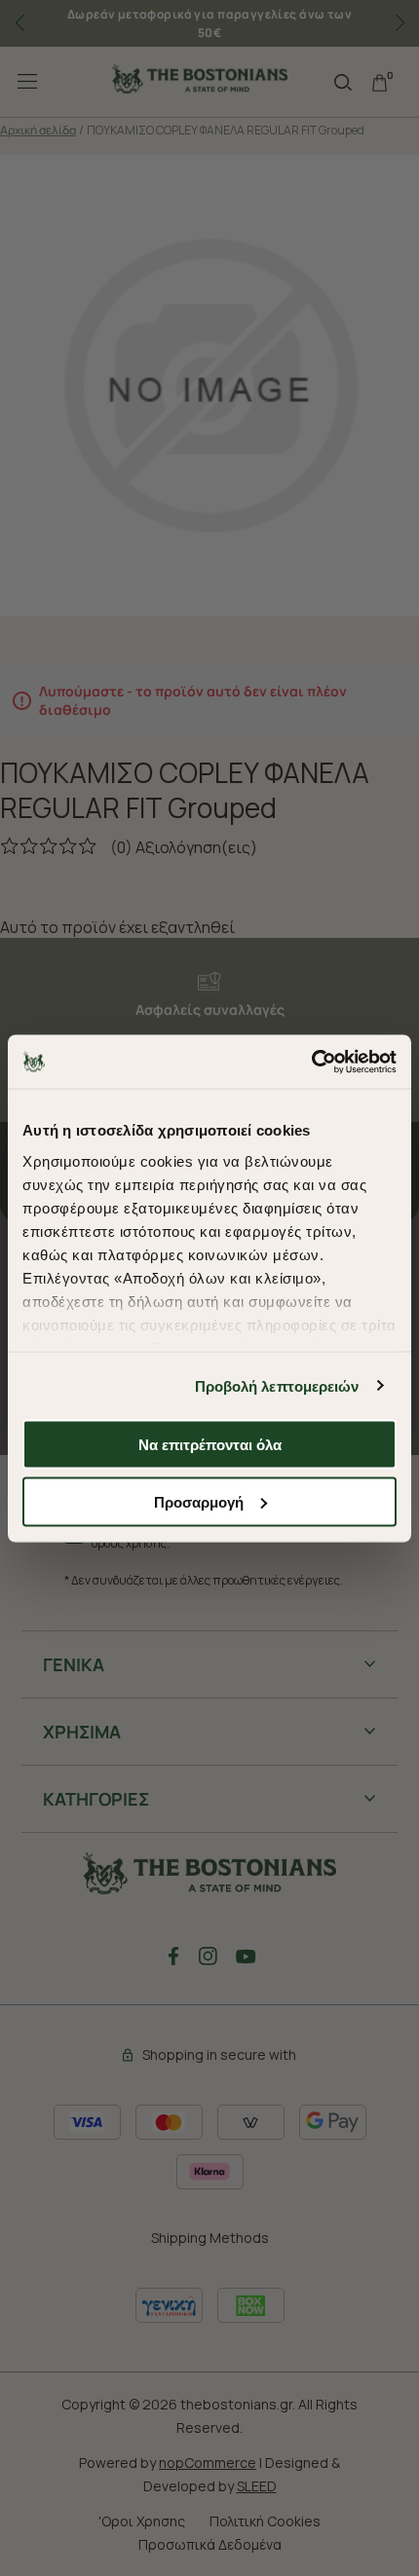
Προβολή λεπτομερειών (277, 1385)
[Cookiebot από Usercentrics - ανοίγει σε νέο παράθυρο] (311, 1062)
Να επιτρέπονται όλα (210, 1445)
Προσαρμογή (199, 1501)
